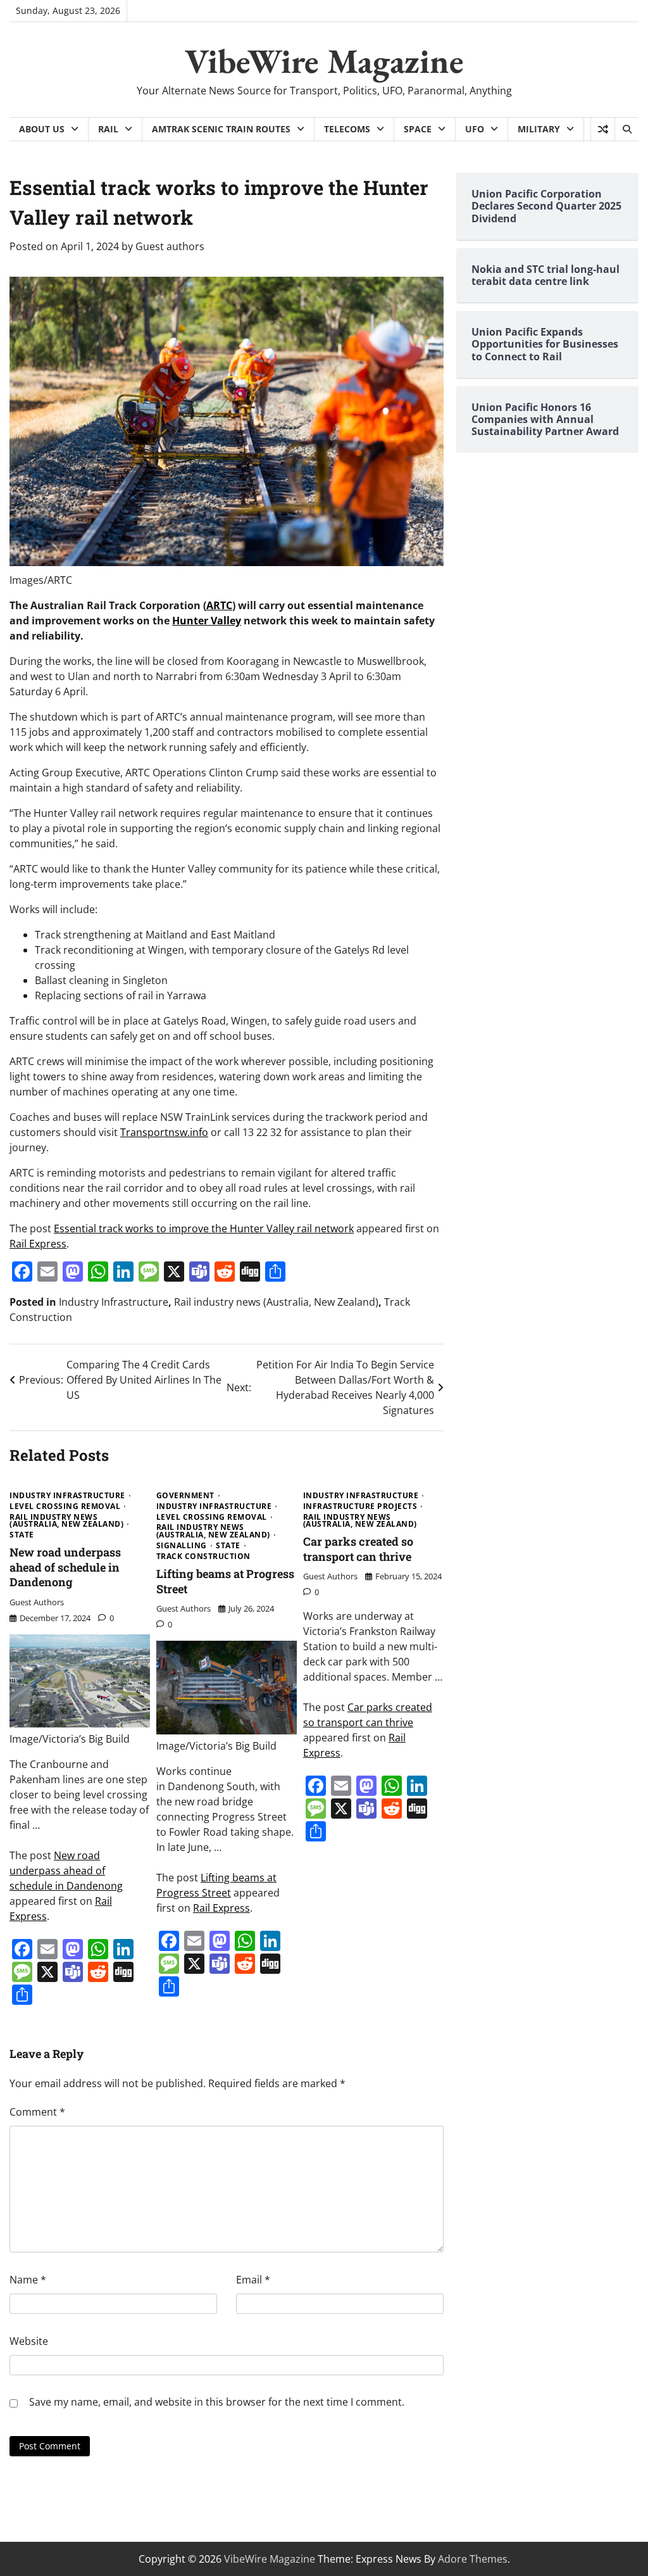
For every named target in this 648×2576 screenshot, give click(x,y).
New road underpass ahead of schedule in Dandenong (65, 1567)
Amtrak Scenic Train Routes (221, 129)
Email (253, 2280)
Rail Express (38, 1244)
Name (28, 2280)
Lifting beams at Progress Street (225, 1581)
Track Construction (203, 1556)
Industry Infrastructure (114, 1302)
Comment (37, 2112)
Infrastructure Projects (360, 1506)
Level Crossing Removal (65, 1506)
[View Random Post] (603, 129)
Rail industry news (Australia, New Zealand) (276, 1302)
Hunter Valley (207, 621)
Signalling (182, 1546)
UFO (475, 129)
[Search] (626, 129)
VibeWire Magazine (324, 61)
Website (29, 2341)
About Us (42, 129)
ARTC (219, 605)
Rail (108, 129)
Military (539, 129)
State (22, 1535)
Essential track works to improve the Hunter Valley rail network (204, 1228)
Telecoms (347, 129)
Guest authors (170, 246)
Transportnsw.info (164, 1132)
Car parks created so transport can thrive (358, 1549)
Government (185, 1496)
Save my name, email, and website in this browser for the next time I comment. (217, 2402)
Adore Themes (473, 2559)
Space (418, 129)
